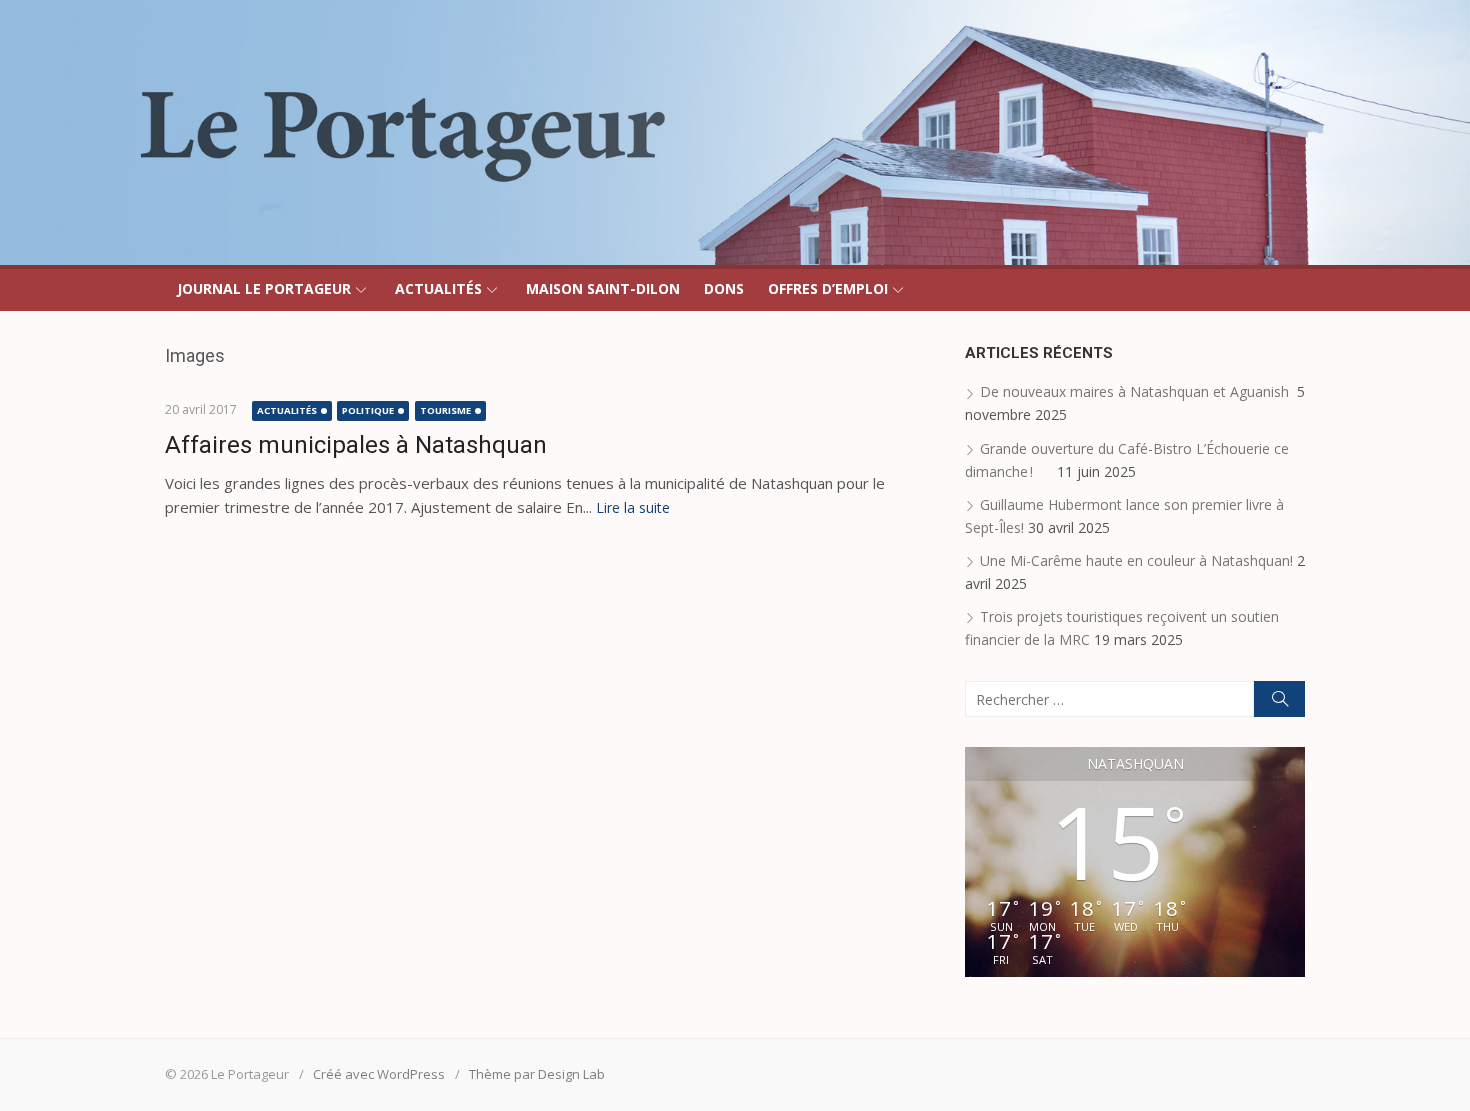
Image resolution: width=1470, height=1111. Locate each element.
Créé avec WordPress (379, 1074)
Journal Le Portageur (264, 288)
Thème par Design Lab (537, 1074)
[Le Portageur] (735, 132)
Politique (368, 410)
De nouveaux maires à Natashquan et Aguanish (1136, 391)
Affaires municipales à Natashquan (356, 445)
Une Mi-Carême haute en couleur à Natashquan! (1136, 560)
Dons (724, 288)
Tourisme (445, 410)
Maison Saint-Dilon (603, 288)
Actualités (438, 288)
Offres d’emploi (828, 288)
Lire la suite (633, 507)
